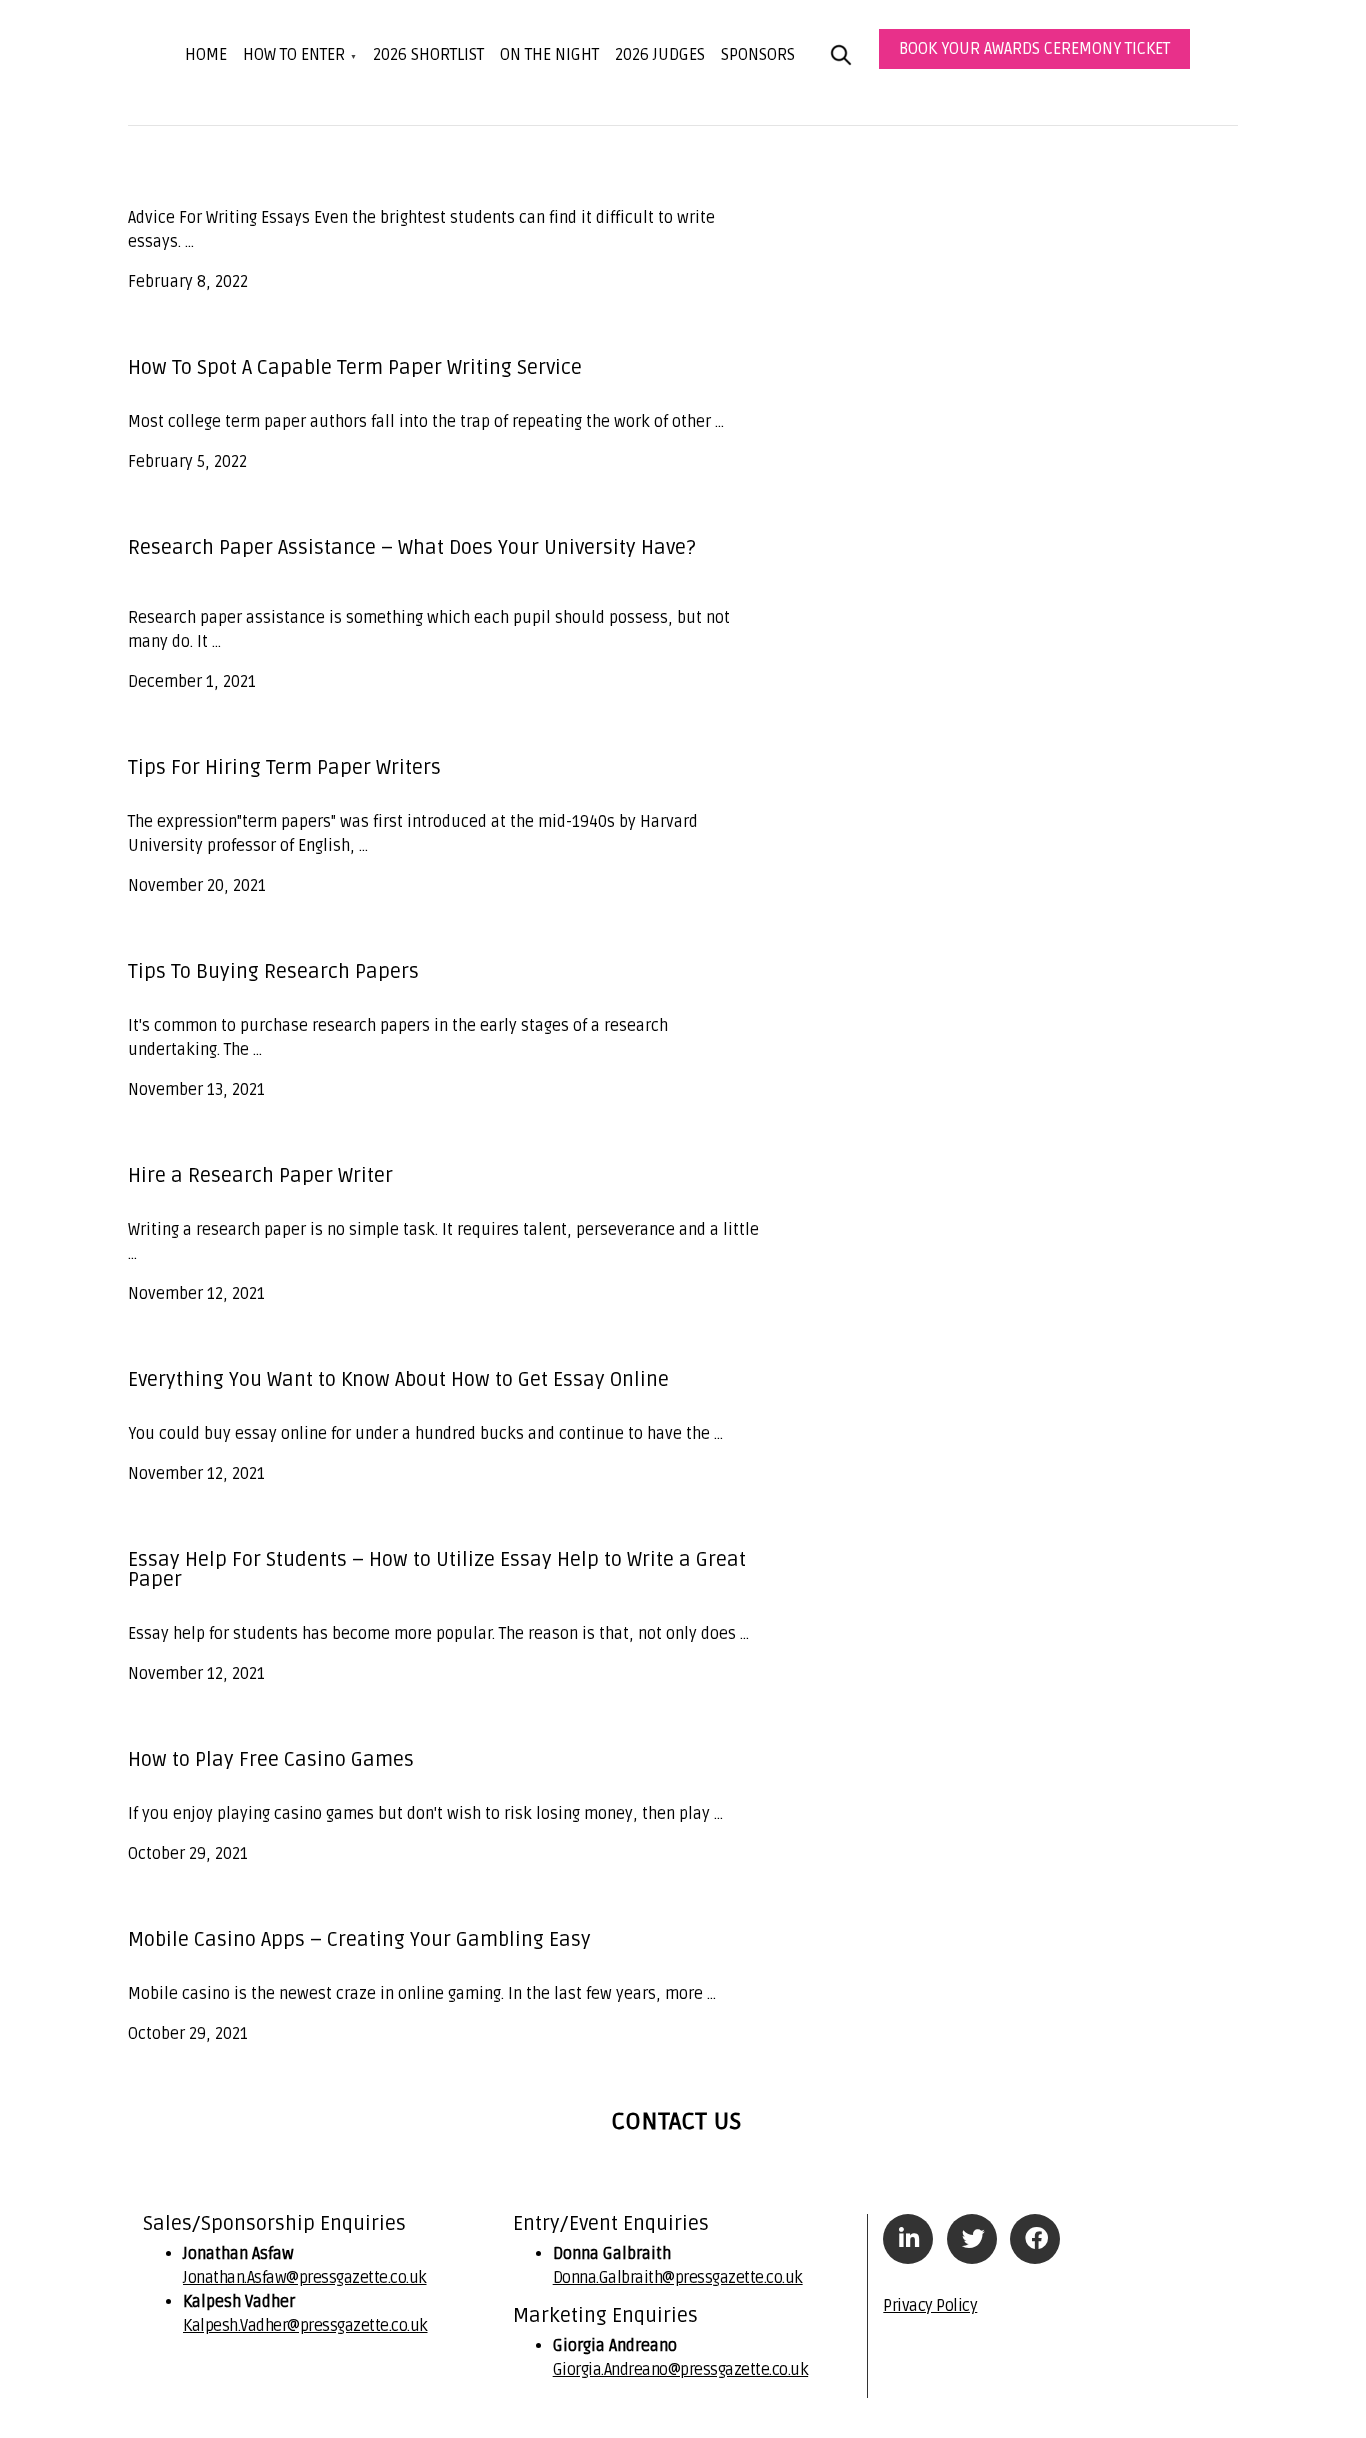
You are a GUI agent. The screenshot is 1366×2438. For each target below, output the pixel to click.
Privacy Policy (930, 2306)
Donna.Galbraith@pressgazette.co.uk (678, 2278)
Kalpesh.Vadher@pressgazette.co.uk (305, 2326)
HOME (206, 55)
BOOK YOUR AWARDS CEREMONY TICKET (1034, 49)
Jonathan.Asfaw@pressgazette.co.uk (305, 2278)
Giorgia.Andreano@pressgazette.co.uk (681, 2370)
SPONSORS (758, 55)
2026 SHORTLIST (428, 55)
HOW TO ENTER (294, 55)
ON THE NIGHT (549, 55)
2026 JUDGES (660, 55)
